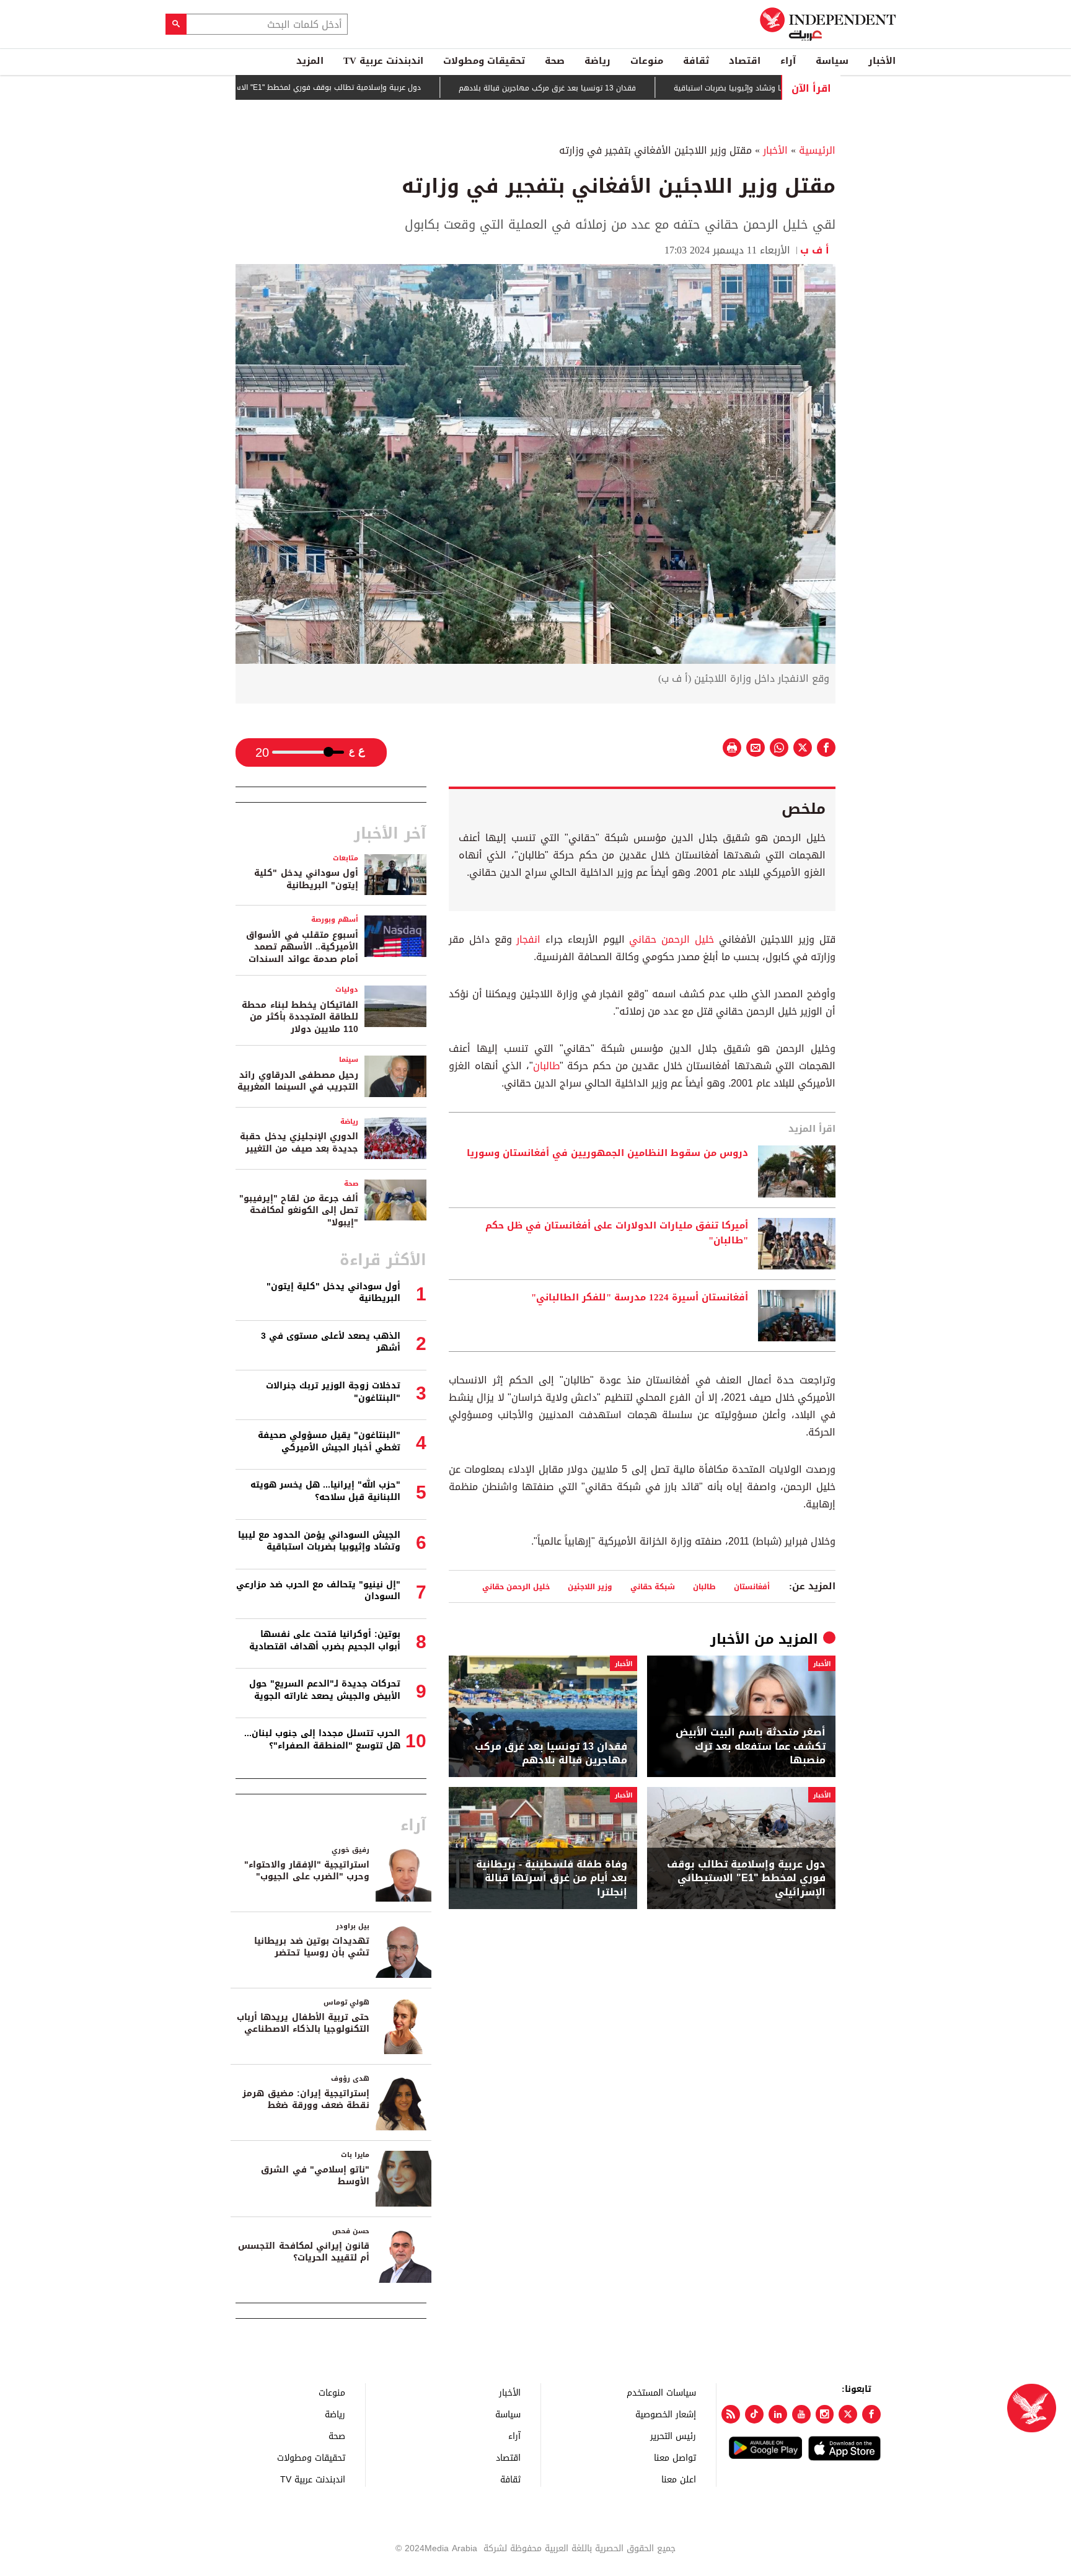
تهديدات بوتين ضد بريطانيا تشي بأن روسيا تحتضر (312, 1947)
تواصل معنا (675, 2457)
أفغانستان (752, 1586)
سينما (349, 1060)
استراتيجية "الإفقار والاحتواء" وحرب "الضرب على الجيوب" (307, 1871)
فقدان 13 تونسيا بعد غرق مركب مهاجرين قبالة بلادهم (606, 88)
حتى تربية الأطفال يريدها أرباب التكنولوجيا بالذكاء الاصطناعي (303, 2023)
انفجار (531, 939)
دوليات (347, 990)
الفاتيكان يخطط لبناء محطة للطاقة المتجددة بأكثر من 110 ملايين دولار (300, 1017)
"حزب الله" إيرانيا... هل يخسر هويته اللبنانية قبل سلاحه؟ (325, 1491)
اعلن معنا (679, 2479)
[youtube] (801, 2414)
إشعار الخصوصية (666, 2414)
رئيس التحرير (673, 2436)
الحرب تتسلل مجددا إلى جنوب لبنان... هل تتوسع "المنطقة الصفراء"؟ (322, 1740)
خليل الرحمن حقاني (672, 939)
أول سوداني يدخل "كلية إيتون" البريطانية (306, 879)
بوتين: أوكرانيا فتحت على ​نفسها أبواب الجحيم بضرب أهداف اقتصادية (325, 1640)
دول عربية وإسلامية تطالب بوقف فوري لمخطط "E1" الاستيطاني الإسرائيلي (356, 87)
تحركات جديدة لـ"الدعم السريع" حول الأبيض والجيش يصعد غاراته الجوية (325, 1690)
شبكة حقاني (653, 1586)
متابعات (346, 858)
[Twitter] (848, 2414)
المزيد (310, 61)
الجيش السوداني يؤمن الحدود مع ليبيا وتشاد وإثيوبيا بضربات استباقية (319, 1541)
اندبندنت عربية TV (383, 61)
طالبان (546, 1066)
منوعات (647, 61)
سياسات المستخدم (661, 2392)
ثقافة (696, 61)
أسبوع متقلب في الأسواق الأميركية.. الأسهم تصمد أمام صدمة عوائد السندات (302, 947)
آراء (788, 61)
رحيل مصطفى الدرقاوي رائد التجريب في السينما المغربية (298, 1081)
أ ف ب (818, 250)
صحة (555, 61)
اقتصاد (745, 61)
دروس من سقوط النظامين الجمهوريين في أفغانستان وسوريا (607, 1153)
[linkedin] (778, 2414)
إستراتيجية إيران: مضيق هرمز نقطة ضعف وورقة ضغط (306, 2100)
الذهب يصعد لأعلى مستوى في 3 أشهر (331, 1342)
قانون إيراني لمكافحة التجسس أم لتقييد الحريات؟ (304, 2252)
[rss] (731, 2414)
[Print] (732, 748)
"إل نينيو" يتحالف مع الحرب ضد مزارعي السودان (318, 1591)
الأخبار (882, 61)
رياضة (597, 61)
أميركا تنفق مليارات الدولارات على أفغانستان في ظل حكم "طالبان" (617, 1233)
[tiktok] (754, 2414)
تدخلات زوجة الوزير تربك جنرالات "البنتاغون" (333, 1392)
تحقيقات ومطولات (484, 61)
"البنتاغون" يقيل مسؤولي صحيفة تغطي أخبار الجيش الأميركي (329, 1441)
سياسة (832, 61)
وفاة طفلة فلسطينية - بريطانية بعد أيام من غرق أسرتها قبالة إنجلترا (552, 1878)
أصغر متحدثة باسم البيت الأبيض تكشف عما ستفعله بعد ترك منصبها (751, 1746)
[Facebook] (871, 2414)
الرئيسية (817, 150)
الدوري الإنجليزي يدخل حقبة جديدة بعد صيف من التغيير (299, 1143)
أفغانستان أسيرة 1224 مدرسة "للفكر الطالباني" (640, 1298)
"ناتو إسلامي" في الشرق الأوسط (315, 2176)
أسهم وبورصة (335, 920)
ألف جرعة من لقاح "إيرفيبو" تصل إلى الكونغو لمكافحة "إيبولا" (299, 1211)
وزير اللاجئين (590, 1586)
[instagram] (825, 2414)
